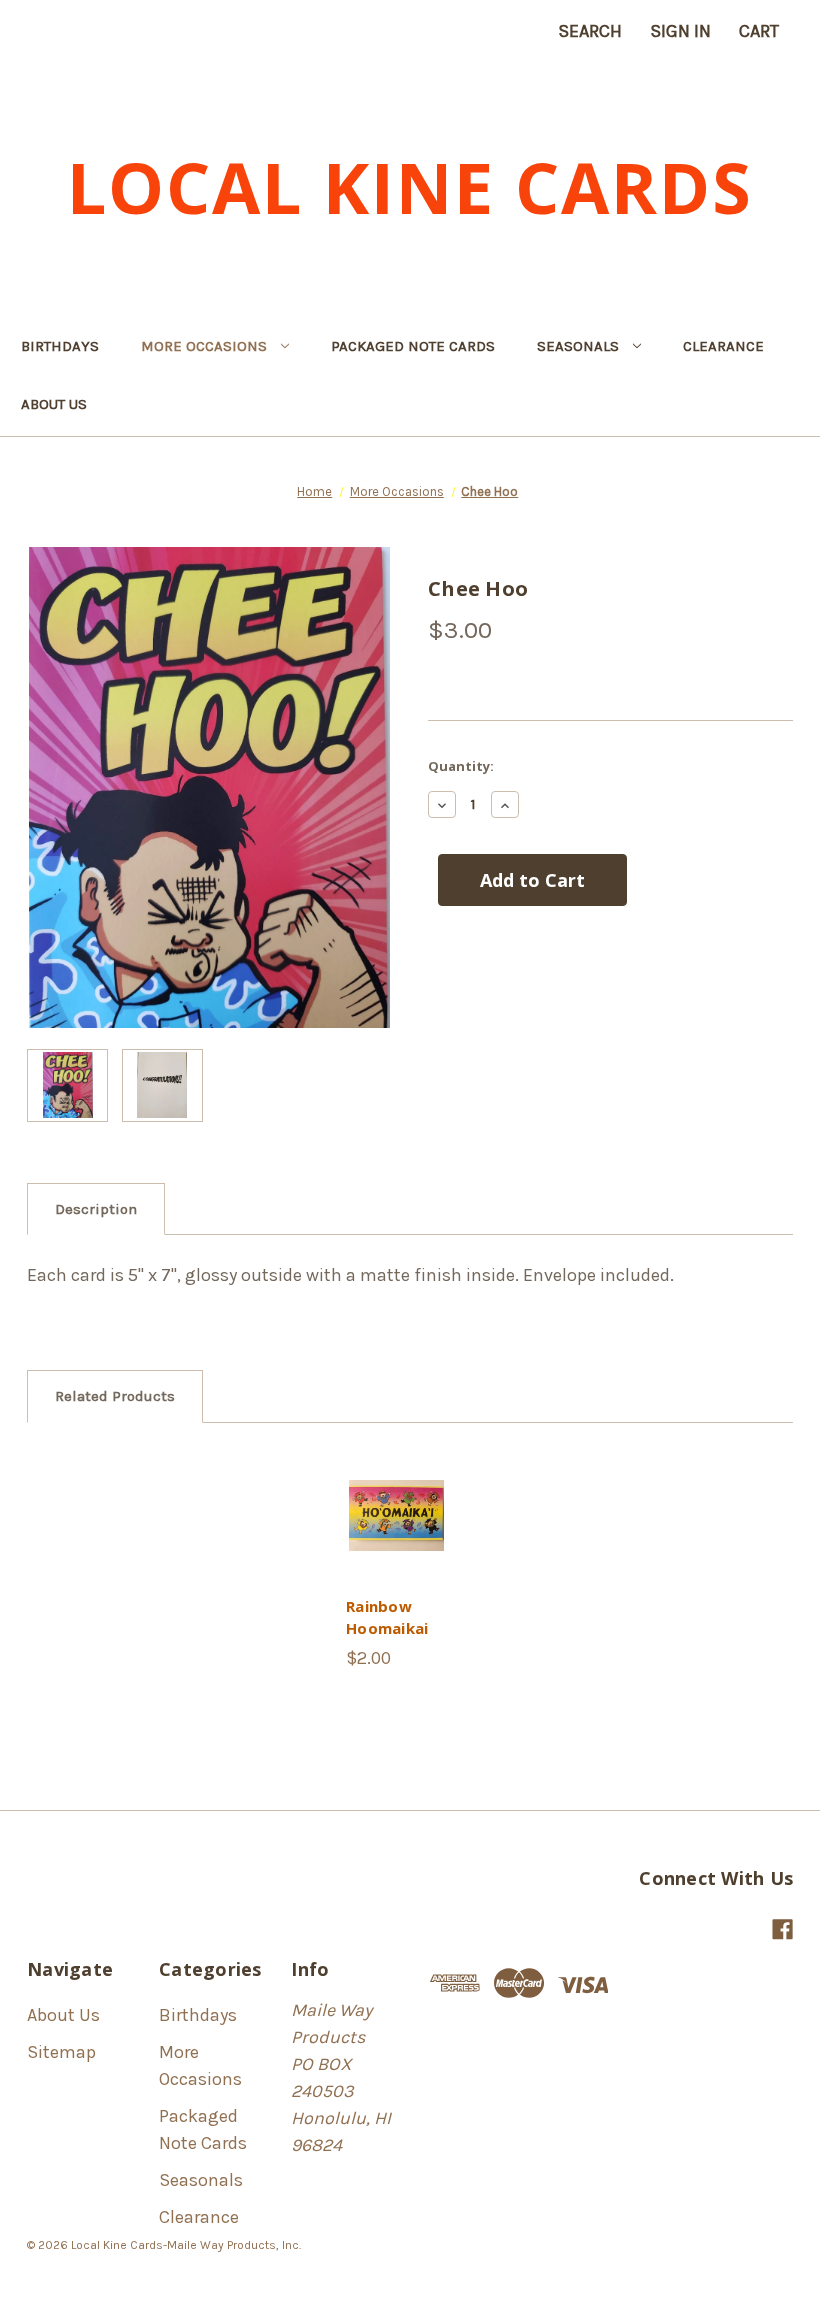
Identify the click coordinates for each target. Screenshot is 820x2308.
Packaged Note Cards (413, 346)
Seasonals (578, 346)
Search (590, 31)
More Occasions (204, 346)
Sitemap (61, 2052)
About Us (54, 404)
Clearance (723, 346)
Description (96, 1209)
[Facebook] (782, 1929)
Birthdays (60, 346)
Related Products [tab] (115, 1396)
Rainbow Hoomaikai (387, 1617)
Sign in (680, 31)
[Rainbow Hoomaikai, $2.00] (396, 1515)
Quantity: (461, 766)
